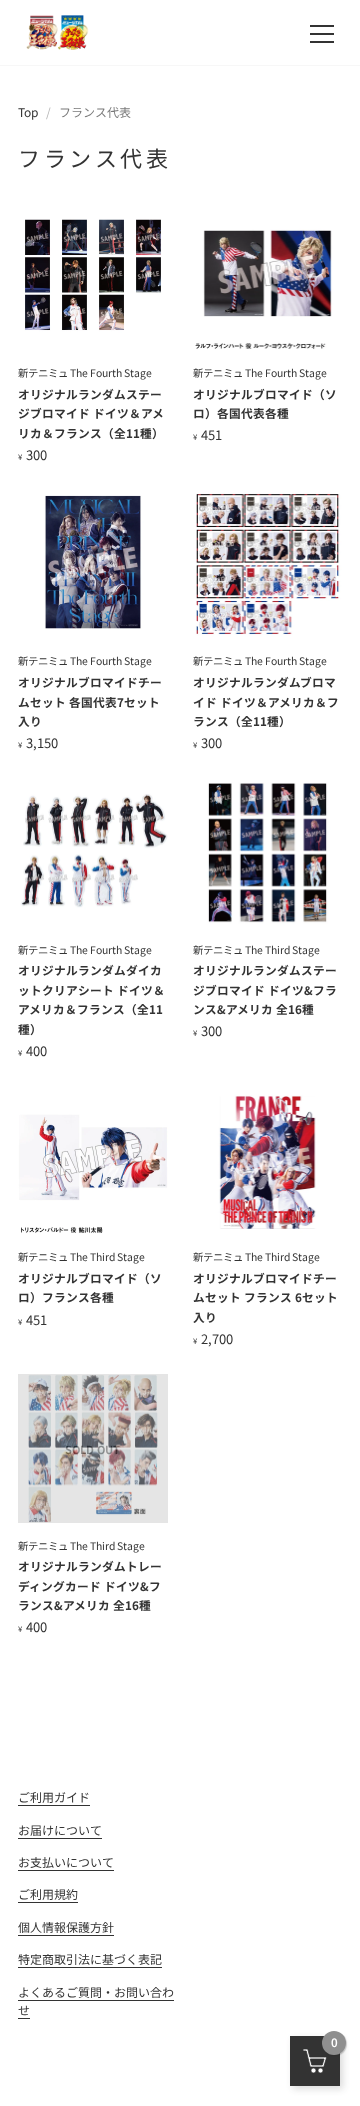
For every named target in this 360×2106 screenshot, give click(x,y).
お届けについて (60, 1829)
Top (28, 111)
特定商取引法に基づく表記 (90, 1958)
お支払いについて (66, 1861)
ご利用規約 (48, 1893)
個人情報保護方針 (66, 1926)
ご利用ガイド (54, 1796)
